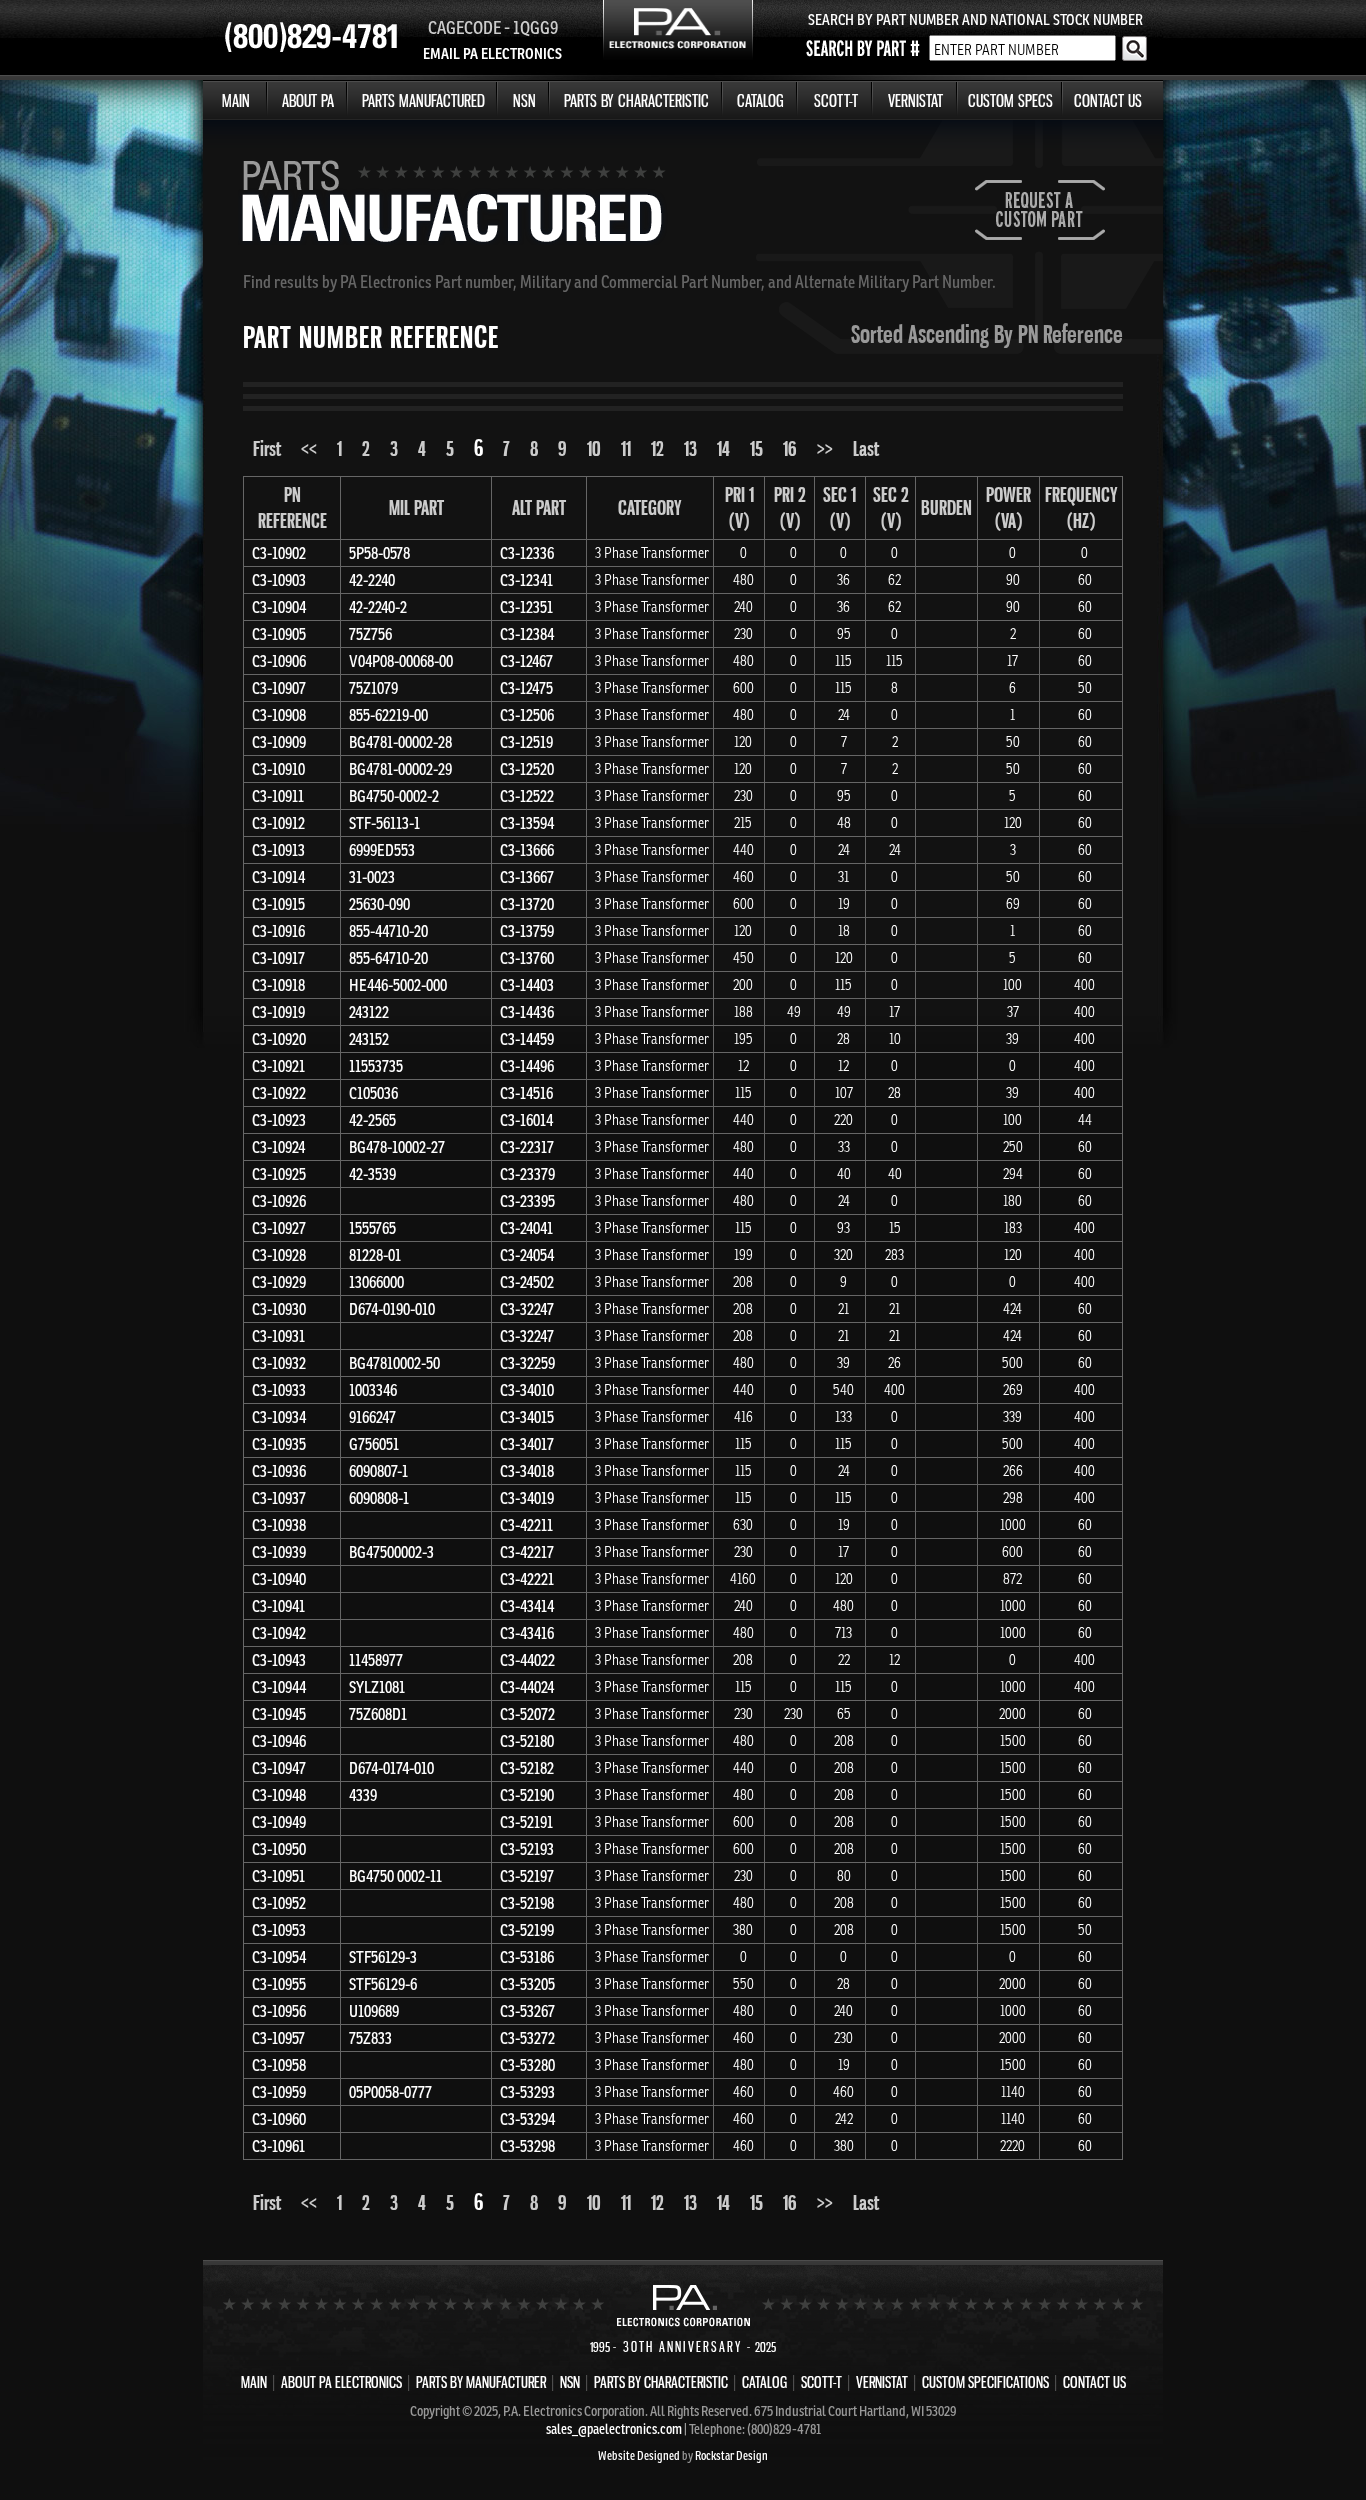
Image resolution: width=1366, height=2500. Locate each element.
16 (790, 448)
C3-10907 (279, 688)
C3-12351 (526, 607)
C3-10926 (279, 1201)
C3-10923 (279, 1120)
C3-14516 (526, 1093)
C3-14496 (527, 1066)
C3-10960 (279, 2119)
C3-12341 (526, 580)
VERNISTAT (915, 100)
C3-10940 (279, 1579)
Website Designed (639, 2455)
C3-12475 (526, 688)
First (267, 448)
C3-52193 (527, 1849)
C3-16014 (526, 1120)
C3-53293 (527, 2092)
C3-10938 (279, 1525)
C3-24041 (526, 1228)
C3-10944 (279, 1687)
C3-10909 (279, 742)
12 (657, 448)
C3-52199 (527, 1930)
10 (594, 448)
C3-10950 (279, 1849)
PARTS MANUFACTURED (423, 100)
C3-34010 (527, 1390)
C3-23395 (527, 1201)
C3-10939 (279, 1552)
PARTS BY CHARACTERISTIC (636, 100)
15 (756, 448)
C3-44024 (527, 1687)
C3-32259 (527, 1363)
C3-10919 (278, 1012)
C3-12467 (526, 661)
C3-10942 (279, 1633)
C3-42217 (527, 1552)
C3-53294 (527, 2119)
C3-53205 (527, 1984)
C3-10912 (278, 823)
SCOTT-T (836, 100)
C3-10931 (278, 1336)
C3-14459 (527, 1039)
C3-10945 (279, 1714)
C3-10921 (278, 1066)
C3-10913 (278, 850)
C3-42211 (526, 1525)
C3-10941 (278, 1606)
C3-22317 (527, 1147)
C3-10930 (279, 1309)
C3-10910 (278, 769)
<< (309, 448)
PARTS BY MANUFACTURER (481, 2382)
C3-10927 (279, 1228)
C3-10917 (278, 958)
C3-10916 (278, 931)
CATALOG (760, 100)
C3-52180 (527, 1741)
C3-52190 (527, 1795)
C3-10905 (279, 634)
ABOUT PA (308, 100)
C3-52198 (527, 1903)
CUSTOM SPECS (1010, 100)
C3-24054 (527, 1255)
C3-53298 (527, 2146)
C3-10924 (278, 1147)
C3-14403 (527, 985)
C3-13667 (527, 877)
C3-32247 (527, 1309)
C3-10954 (279, 1957)
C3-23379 (527, 1174)
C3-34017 (527, 1444)
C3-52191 (526, 1822)
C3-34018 (527, 1471)
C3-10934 (279, 1417)
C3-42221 (527, 1579)
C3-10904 (279, 607)
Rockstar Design (731, 2455)
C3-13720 (527, 904)
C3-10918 (278, 985)
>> (825, 448)
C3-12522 (527, 796)
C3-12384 (527, 634)
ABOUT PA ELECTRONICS (341, 2382)
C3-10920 (279, 1039)
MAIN (236, 100)
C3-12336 (527, 553)
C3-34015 (527, 1417)
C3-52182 (527, 1768)
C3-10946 (279, 1741)
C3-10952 (279, 1903)
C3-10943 (279, 1660)
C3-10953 (279, 1930)
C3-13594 (527, 823)
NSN (524, 100)
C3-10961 (278, 2146)
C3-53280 (527, 2065)
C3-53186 (527, 1957)
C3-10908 (279, 715)
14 (723, 448)
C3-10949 (279, 1822)
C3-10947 (279, 1768)
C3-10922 (279, 1093)
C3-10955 (279, 1984)
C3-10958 (279, 2065)
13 (690, 448)
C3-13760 (527, 958)
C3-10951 (278, 1876)
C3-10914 (278, 877)
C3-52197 (527, 1876)
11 (626, 448)
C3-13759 (527, 931)
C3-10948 (279, 1795)
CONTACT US (1108, 100)
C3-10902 (279, 553)
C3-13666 (527, 850)
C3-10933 (279, 1390)
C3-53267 (527, 2011)
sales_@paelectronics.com (614, 2429)
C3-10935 (279, 1444)
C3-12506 (527, 715)
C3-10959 (279, 2092)
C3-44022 (527, 1660)
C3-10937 (279, 1498)
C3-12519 (526, 742)
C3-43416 (527, 1633)
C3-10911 (278, 796)
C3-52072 (527, 1714)
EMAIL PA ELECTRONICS (492, 53)
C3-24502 (527, 1282)
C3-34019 (527, 1498)
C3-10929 (279, 1282)
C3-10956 (279, 2011)
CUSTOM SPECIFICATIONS (985, 2382)
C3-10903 (279, 580)
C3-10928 (279, 1255)
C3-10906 (279, 661)
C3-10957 (278, 2038)
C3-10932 (279, 1363)
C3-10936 (279, 1471)
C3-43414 (527, 1606)
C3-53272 (527, 2038)
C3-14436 (527, 1012)
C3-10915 (278, 904)
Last (866, 448)
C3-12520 (527, 769)
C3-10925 (279, 1174)
